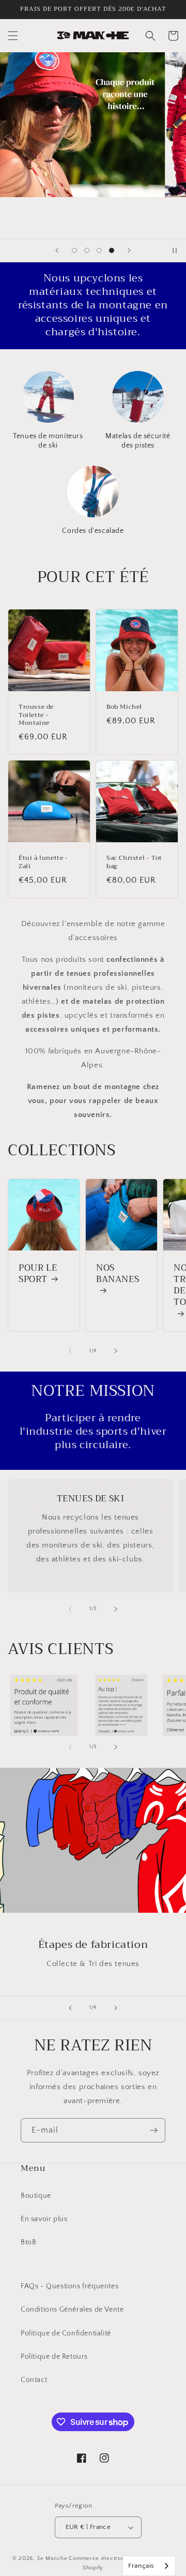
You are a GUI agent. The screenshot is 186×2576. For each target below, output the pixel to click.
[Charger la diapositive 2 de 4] (87, 250)
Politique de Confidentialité (66, 2333)
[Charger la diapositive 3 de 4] (99, 250)
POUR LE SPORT (38, 1274)
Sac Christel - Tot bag (134, 862)
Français (141, 2566)
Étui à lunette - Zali (43, 862)
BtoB (28, 2242)
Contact (34, 2380)
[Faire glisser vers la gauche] (70, 1351)
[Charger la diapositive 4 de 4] (112, 250)
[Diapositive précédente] (57, 250)
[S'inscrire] (153, 2130)
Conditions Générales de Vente (72, 2310)
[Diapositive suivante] (129, 250)
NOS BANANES (118, 1275)
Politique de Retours (54, 2357)
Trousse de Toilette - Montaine (36, 715)
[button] (13, 36)
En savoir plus (44, 2219)
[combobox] (149, 2566)
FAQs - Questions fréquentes (69, 2286)
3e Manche (52, 2558)
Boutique (36, 2196)
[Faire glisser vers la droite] (116, 1351)
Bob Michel (124, 707)
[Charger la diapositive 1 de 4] (74, 250)
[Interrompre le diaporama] (175, 250)
